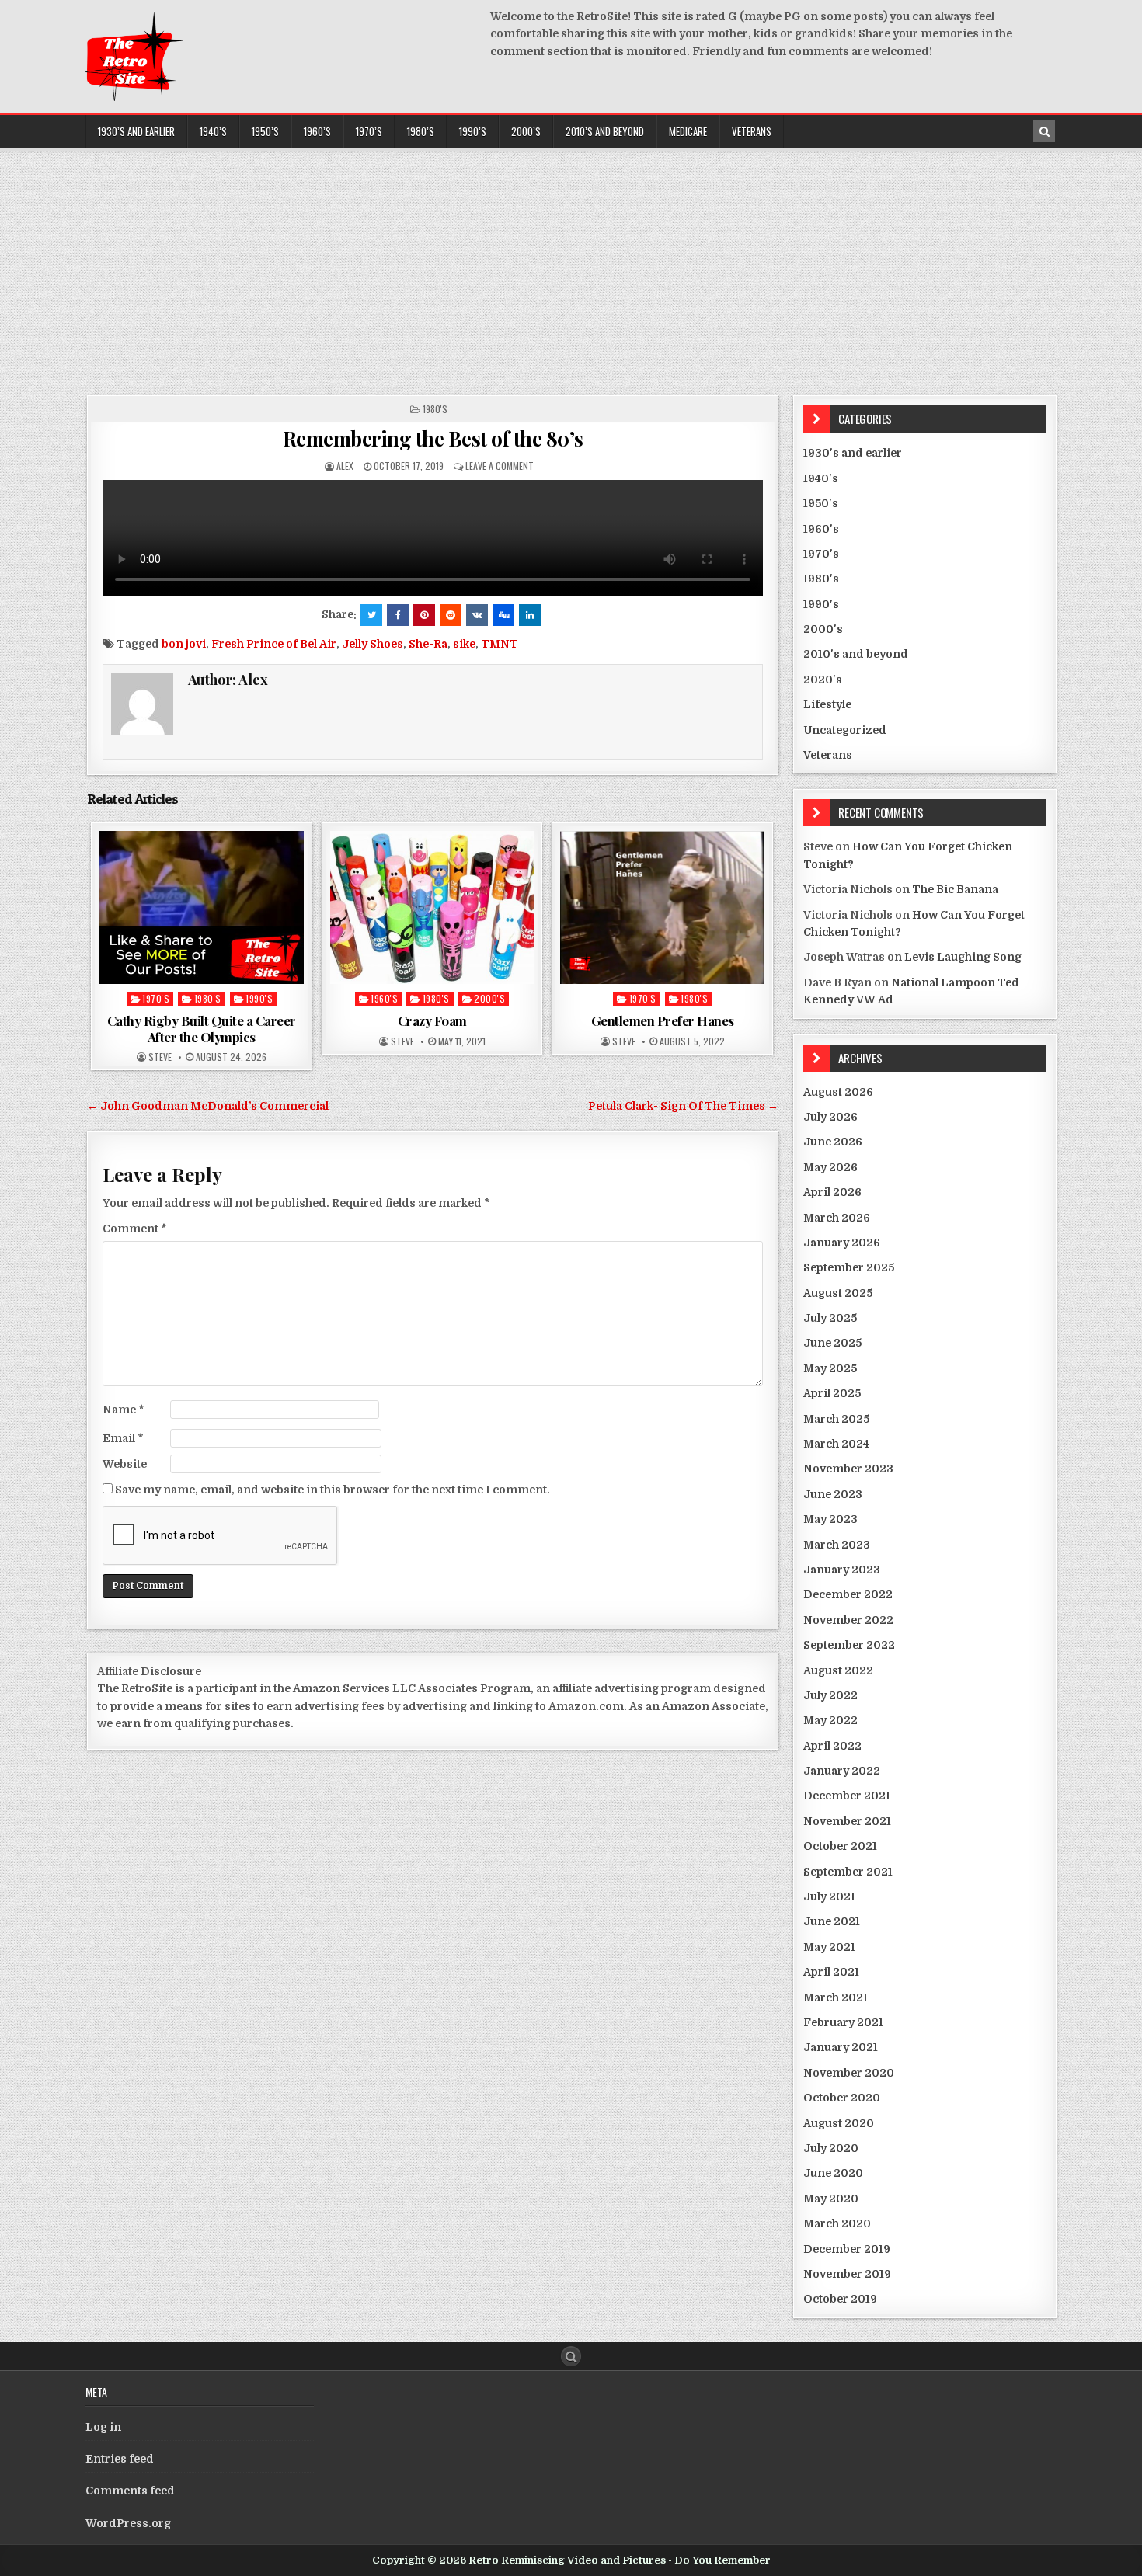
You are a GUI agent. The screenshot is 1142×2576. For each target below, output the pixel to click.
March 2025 (836, 1419)
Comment (135, 1229)
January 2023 (842, 1570)
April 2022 (832, 1746)
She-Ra (428, 644)
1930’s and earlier (136, 131)
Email (123, 1438)
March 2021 (836, 1997)
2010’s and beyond (605, 131)
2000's (489, 998)
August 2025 (838, 1293)
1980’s (421, 131)
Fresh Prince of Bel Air (274, 644)
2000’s (526, 131)
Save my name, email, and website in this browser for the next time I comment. (333, 1490)
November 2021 (847, 1821)
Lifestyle (827, 704)
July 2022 (830, 1695)
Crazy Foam (432, 1020)
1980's (435, 409)
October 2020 (842, 2098)
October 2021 (840, 1846)
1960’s (317, 131)
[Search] (1044, 131)
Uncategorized (845, 730)
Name (124, 1410)
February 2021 (843, 2022)
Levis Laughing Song (963, 957)
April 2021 (831, 1972)
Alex (345, 466)
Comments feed (130, 2491)
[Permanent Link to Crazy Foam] (432, 907)
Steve (160, 1057)
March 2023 (837, 1545)
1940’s (213, 131)
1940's (821, 478)
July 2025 (830, 1318)
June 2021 (832, 1921)
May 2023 (830, 1519)
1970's (156, 998)
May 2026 (830, 1167)
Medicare (688, 131)
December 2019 (847, 2249)
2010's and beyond (856, 654)
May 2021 (829, 1947)
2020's (823, 680)
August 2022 (838, 1670)
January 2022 (842, 1771)
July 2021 (829, 1896)
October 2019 (840, 2299)
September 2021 (848, 1872)
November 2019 (847, 2274)
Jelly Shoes (373, 644)
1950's (821, 503)
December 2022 (848, 1594)
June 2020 (833, 2173)
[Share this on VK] (477, 615)
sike (464, 644)
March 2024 (836, 1444)
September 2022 (849, 1645)
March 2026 (837, 1218)
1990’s (473, 131)
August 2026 (838, 1092)
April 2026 (832, 1192)
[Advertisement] (571, 267)
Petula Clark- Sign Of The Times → (683, 1106)
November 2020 (849, 2073)
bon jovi (184, 644)
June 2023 (833, 1494)
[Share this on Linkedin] (530, 615)
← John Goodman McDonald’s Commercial (208, 1106)
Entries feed (120, 2459)
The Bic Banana (955, 889)
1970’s (369, 131)
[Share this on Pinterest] (424, 615)
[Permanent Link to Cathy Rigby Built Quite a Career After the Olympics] (202, 907)
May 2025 (830, 1368)
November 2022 (848, 1620)
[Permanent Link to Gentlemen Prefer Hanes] (662, 907)
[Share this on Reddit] (451, 615)
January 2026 (842, 1243)
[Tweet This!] (371, 615)
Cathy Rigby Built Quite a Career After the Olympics (202, 1028)
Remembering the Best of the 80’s (433, 438)
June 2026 (833, 1142)
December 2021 (847, 1796)
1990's (259, 998)
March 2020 (837, 2223)
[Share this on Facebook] (398, 615)
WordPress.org (128, 2523)
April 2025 (832, 1393)
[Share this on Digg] (503, 615)
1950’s (265, 131)
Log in (103, 2427)
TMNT (500, 644)
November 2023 (848, 1469)
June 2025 (832, 1343)
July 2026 (830, 1117)
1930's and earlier (853, 453)
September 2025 (849, 1267)
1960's (384, 998)
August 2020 (839, 2123)
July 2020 (831, 2148)
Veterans (752, 131)
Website (125, 1464)
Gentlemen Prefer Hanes (663, 1020)
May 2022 (830, 1720)
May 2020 (831, 2199)
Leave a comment (500, 466)
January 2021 (841, 2047)
